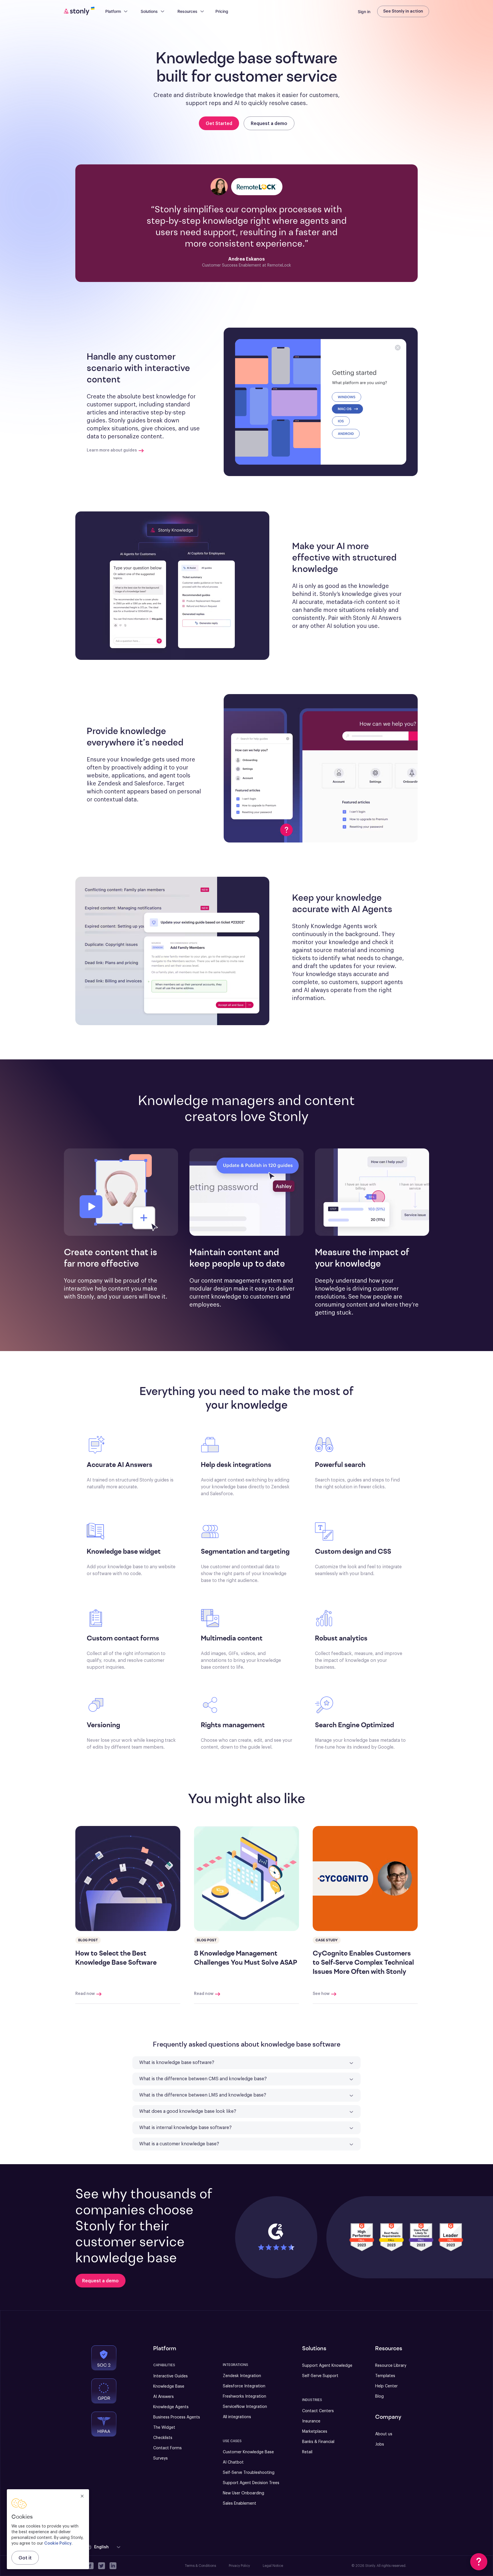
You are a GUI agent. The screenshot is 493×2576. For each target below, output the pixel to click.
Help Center (386, 2386)
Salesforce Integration (244, 2386)
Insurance (311, 2421)
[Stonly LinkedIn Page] (113, 2566)
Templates (385, 2376)
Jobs (380, 2444)
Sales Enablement (240, 2504)
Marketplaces (315, 2432)
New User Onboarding (244, 2493)
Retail (307, 2452)
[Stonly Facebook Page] (90, 2566)
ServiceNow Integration (245, 2407)
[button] (321, 402)
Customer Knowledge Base (248, 2452)
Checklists (163, 2438)
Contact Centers (318, 2411)
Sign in (364, 12)
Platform (113, 11)
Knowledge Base (169, 2386)
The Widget (164, 2428)
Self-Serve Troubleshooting (249, 2473)
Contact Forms (167, 2448)
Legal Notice (273, 2566)
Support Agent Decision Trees (251, 2483)
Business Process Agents (177, 2417)
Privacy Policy (239, 2566)
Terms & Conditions (200, 2566)
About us (384, 2434)
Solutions (149, 11)
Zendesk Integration (242, 2376)
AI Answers (163, 2397)
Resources (187, 11)
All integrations (237, 2417)
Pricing (222, 11)
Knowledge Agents (171, 2407)
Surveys (160, 2458)
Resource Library (391, 2366)
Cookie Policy (58, 2543)
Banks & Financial (318, 2442)
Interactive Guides (170, 2376)
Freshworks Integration (245, 2396)
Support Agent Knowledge (327, 2366)
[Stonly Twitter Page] (102, 2566)
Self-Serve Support (320, 2376)
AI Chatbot (233, 2462)
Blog (379, 2396)
